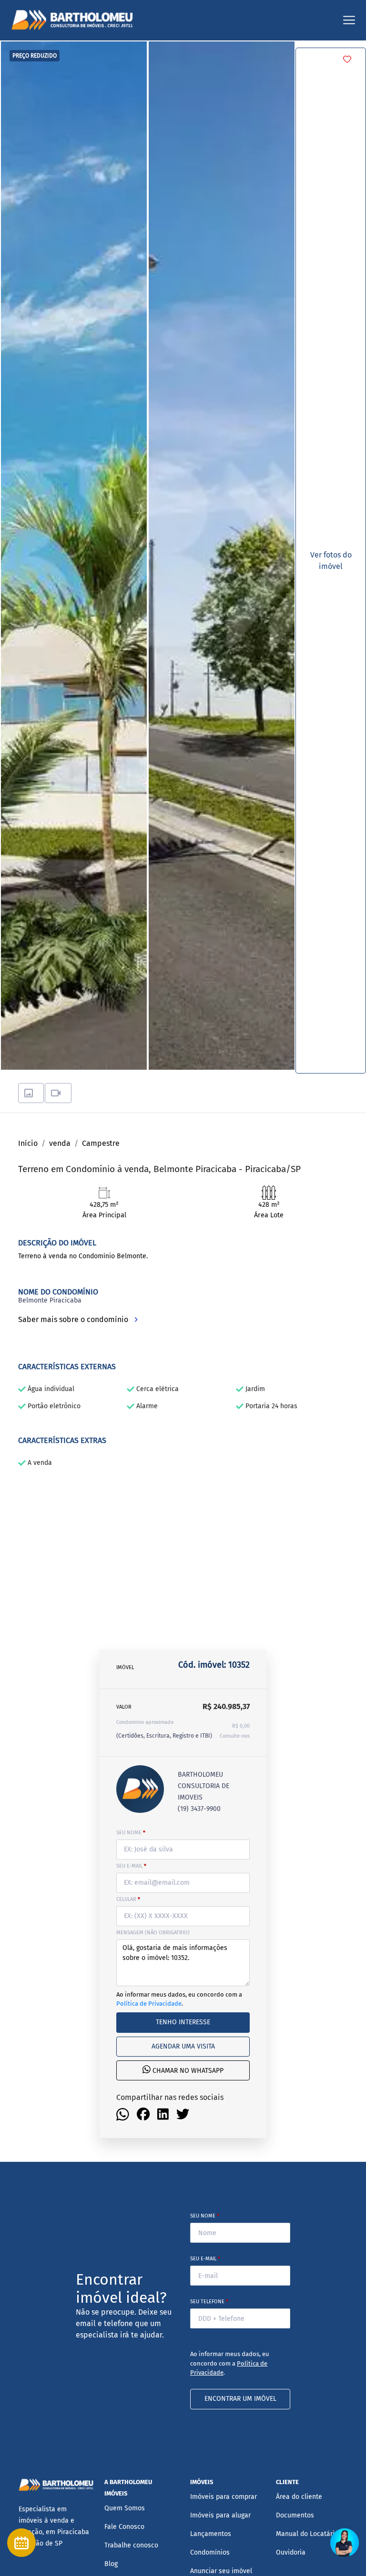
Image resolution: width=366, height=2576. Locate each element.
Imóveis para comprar (224, 2497)
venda (60, 1143)
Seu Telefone (209, 2302)
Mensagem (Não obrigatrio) (153, 1933)
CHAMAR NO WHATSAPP (187, 2071)
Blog (111, 2564)
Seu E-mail (205, 2259)
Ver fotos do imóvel (331, 561)
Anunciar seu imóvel (221, 2571)
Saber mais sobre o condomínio (74, 1319)
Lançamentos (211, 2534)
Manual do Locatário (307, 2534)
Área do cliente (299, 2497)
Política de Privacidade (149, 2004)
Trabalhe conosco (131, 2545)
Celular (128, 1899)
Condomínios (210, 2552)
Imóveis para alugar (220, 2515)
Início (28, 1143)
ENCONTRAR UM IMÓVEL (240, 2399)
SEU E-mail (131, 1866)
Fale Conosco (124, 2527)
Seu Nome (205, 2216)
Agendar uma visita (183, 2046)
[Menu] (349, 20)
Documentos (295, 2515)
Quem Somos (125, 2508)
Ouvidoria (291, 2552)
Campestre (101, 1143)
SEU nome (131, 1833)
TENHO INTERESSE (183, 2022)
